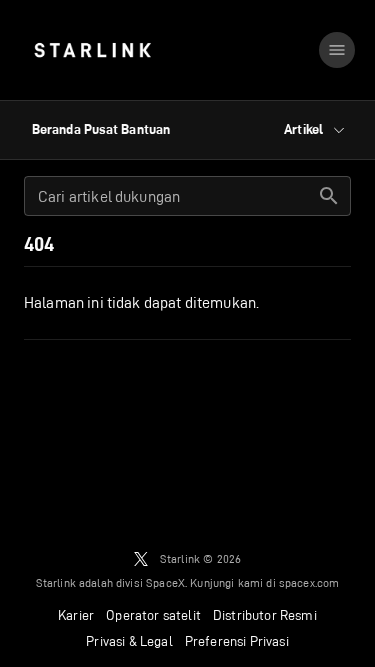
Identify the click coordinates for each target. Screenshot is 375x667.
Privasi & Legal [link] (129, 641)
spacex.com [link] (309, 582)
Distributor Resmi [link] (265, 615)
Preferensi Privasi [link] (237, 641)
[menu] (337, 50)
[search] (329, 196)
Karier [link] (76, 615)
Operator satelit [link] (153, 615)
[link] (92, 50)
